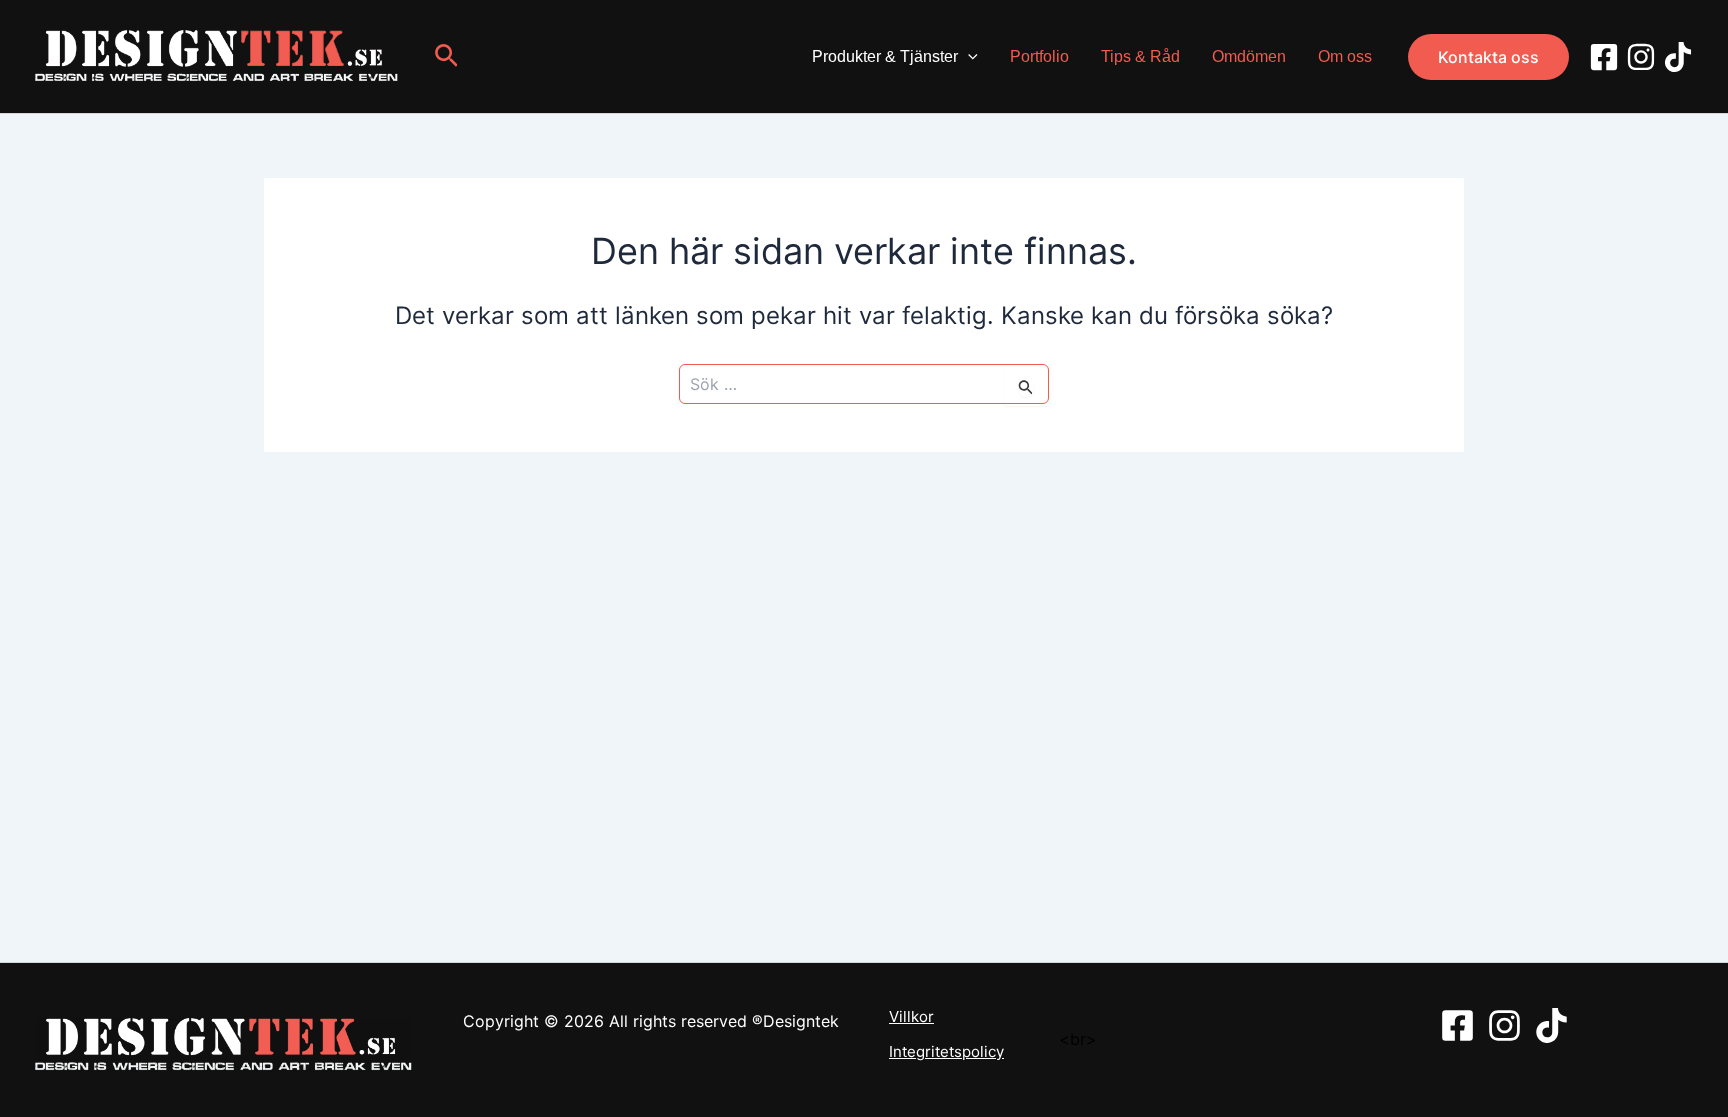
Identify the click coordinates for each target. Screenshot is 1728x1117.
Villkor (911, 1017)
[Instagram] (1641, 57)
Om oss (1345, 56)
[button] (449, 56)
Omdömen (1249, 56)
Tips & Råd (1140, 56)
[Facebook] (1604, 57)
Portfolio (1039, 56)
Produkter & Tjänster (885, 56)
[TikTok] (1678, 57)
